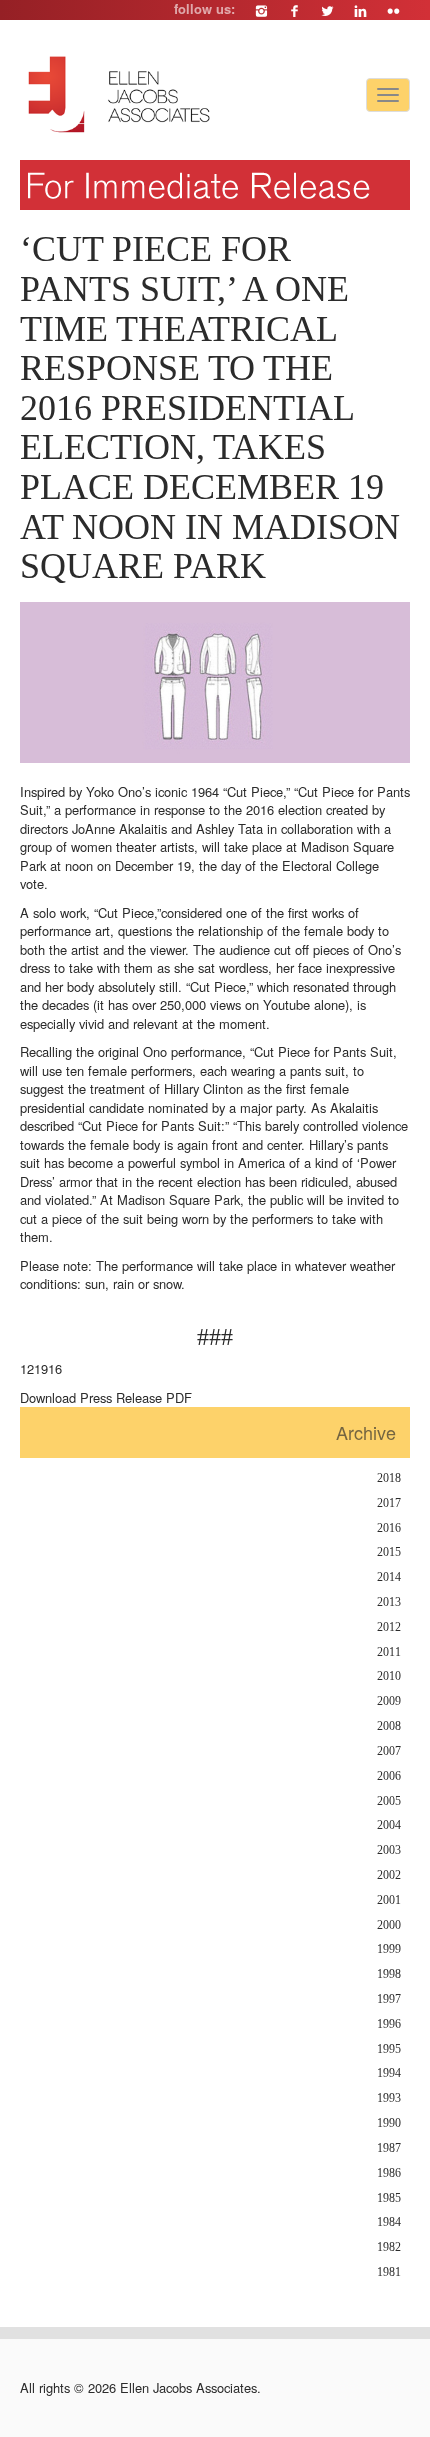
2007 (389, 1751)
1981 (389, 2272)
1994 (389, 2073)
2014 (389, 1577)
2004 (389, 1825)
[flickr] (393, 10)
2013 (389, 1602)
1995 (389, 2049)
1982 (389, 2247)
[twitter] (327, 10)
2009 (389, 1701)
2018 (389, 1478)
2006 (389, 1776)
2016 (389, 1528)
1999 (389, 1949)
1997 (389, 1999)
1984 (389, 2222)
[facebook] (294, 10)
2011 (389, 1652)
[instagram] (261, 10)
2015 (389, 1552)
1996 (389, 2024)
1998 (389, 1974)
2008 (389, 1726)
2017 (389, 1503)
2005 (389, 1801)
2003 (389, 1850)
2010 (389, 1676)
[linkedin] (360, 10)
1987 (389, 2148)
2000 (389, 1925)
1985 (389, 2198)
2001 (389, 1900)
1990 (389, 2123)
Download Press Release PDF (106, 1397)
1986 (389, 2173)
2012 (389, 1627)
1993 (389, 2098)
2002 (389, 1875)
